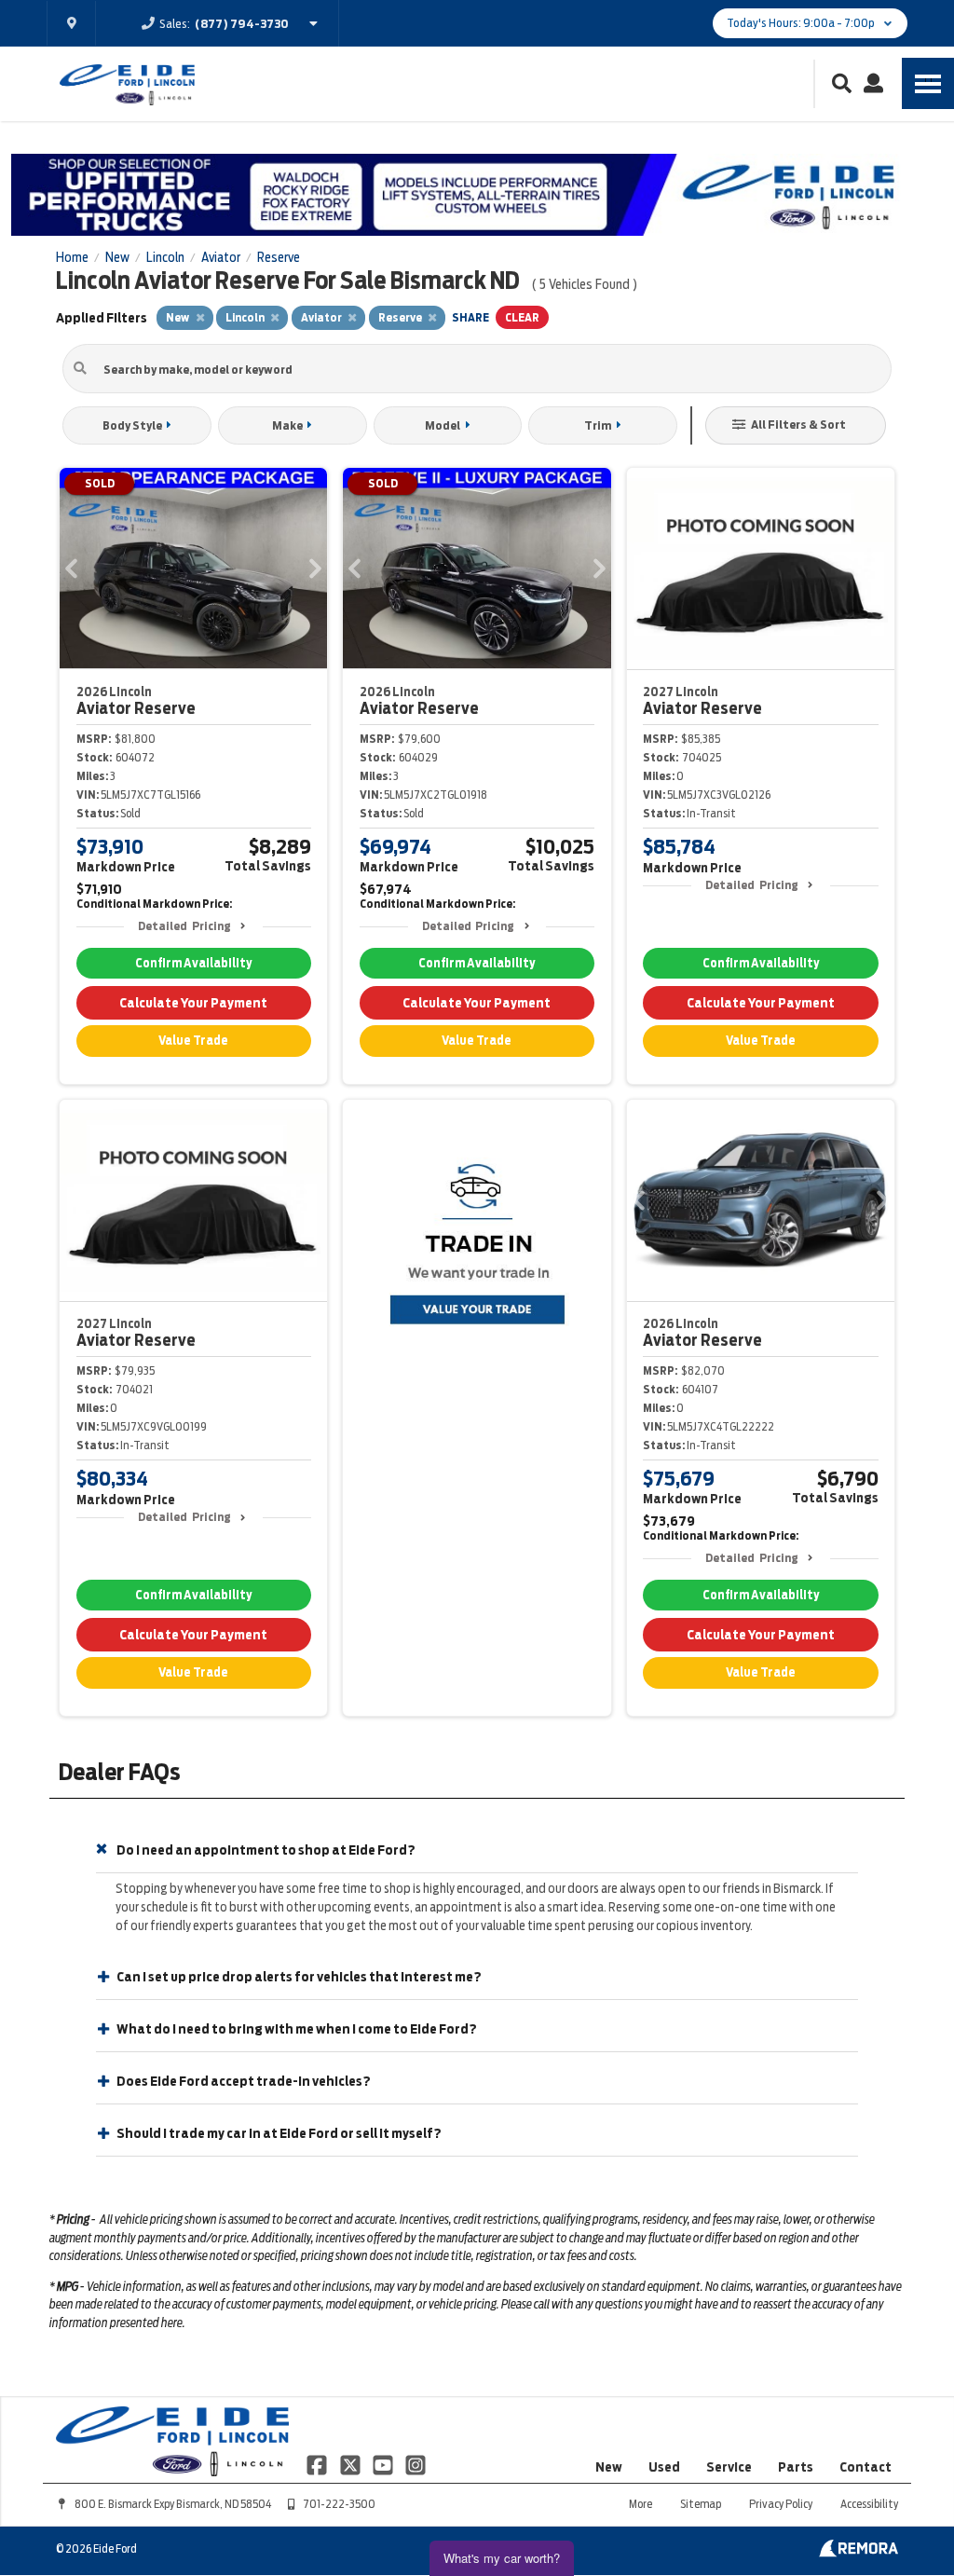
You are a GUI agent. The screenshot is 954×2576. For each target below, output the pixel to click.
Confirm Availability (193, 963)
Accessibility (869, 2504)
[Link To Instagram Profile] (416, 2464)
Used (664, 2467)
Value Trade (193, 1041)
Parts (796, 2467)
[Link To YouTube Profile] (384, 2464)
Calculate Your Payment (193, 1003)
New (609, 2467)
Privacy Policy (781, 2504)
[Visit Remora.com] (859, 2553)
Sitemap (701, 2504)
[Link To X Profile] (351, 2464)
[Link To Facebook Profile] (318, 2464)
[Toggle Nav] (928, 83)
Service (729, 2467)
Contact (865, 2467)
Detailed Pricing (184, 926)
